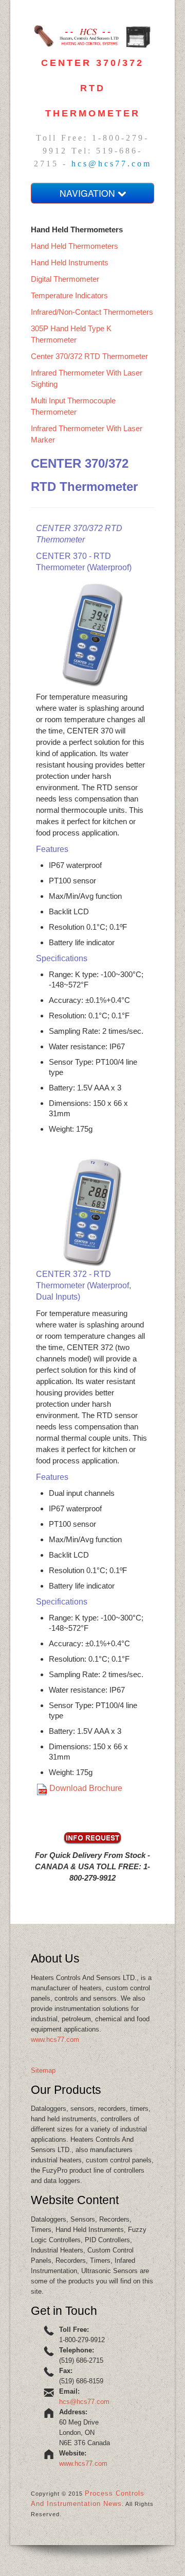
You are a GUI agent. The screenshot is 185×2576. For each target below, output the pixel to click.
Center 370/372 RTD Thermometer (89, 356)
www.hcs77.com (55, 2040)
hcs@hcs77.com (112, 164)
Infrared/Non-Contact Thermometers (92, 312)
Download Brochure (86, 1788)
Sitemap (43, 2070)
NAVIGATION (89, 193)
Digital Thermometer (65, 279)
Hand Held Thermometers (75, 246)
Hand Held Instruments (70, 262)
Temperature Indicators (69, 295)
